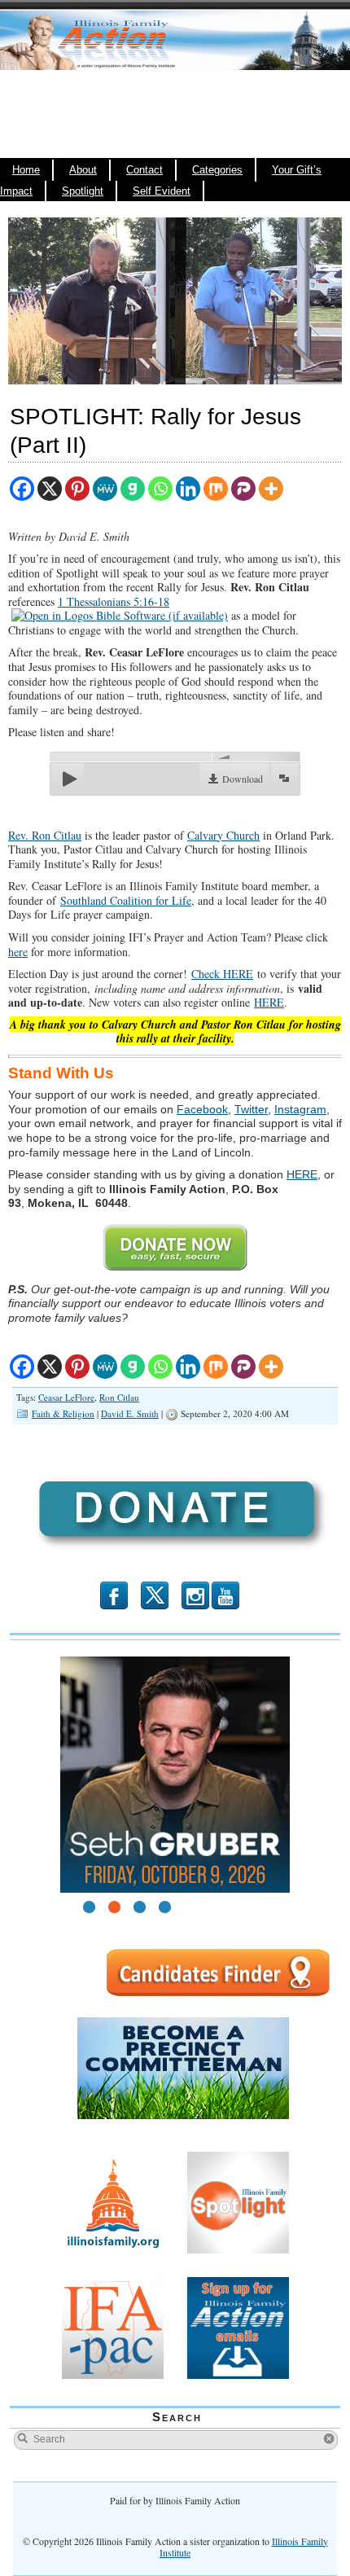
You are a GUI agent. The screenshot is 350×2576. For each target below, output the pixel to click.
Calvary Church (223, 835)
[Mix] (216, 489)
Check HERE (222, 974)
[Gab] (133, 489)
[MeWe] (105, 489)
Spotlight (83, 191)
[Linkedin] (188, 489)
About (83, 170)
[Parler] (243, 489)
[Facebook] (22, 489)
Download (243, 779)
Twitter (251, 1109)
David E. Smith (130, 1413)
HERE (269, 1002)
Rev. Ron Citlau (45, 835)
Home (26, 170)
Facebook (202, 1109)
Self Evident (162, 191)
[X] (50, 489)
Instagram (300, 1109)
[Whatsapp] (160, 489)
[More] (271, 489)
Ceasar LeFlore (66, 1397)
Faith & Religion (63, 1413)
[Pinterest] (77, 489)
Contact (144, 170)
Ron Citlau (119, 1397)
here (18, 952)
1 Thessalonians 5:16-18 (114, 601)
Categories (217, 170)
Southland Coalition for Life (126, 900)
